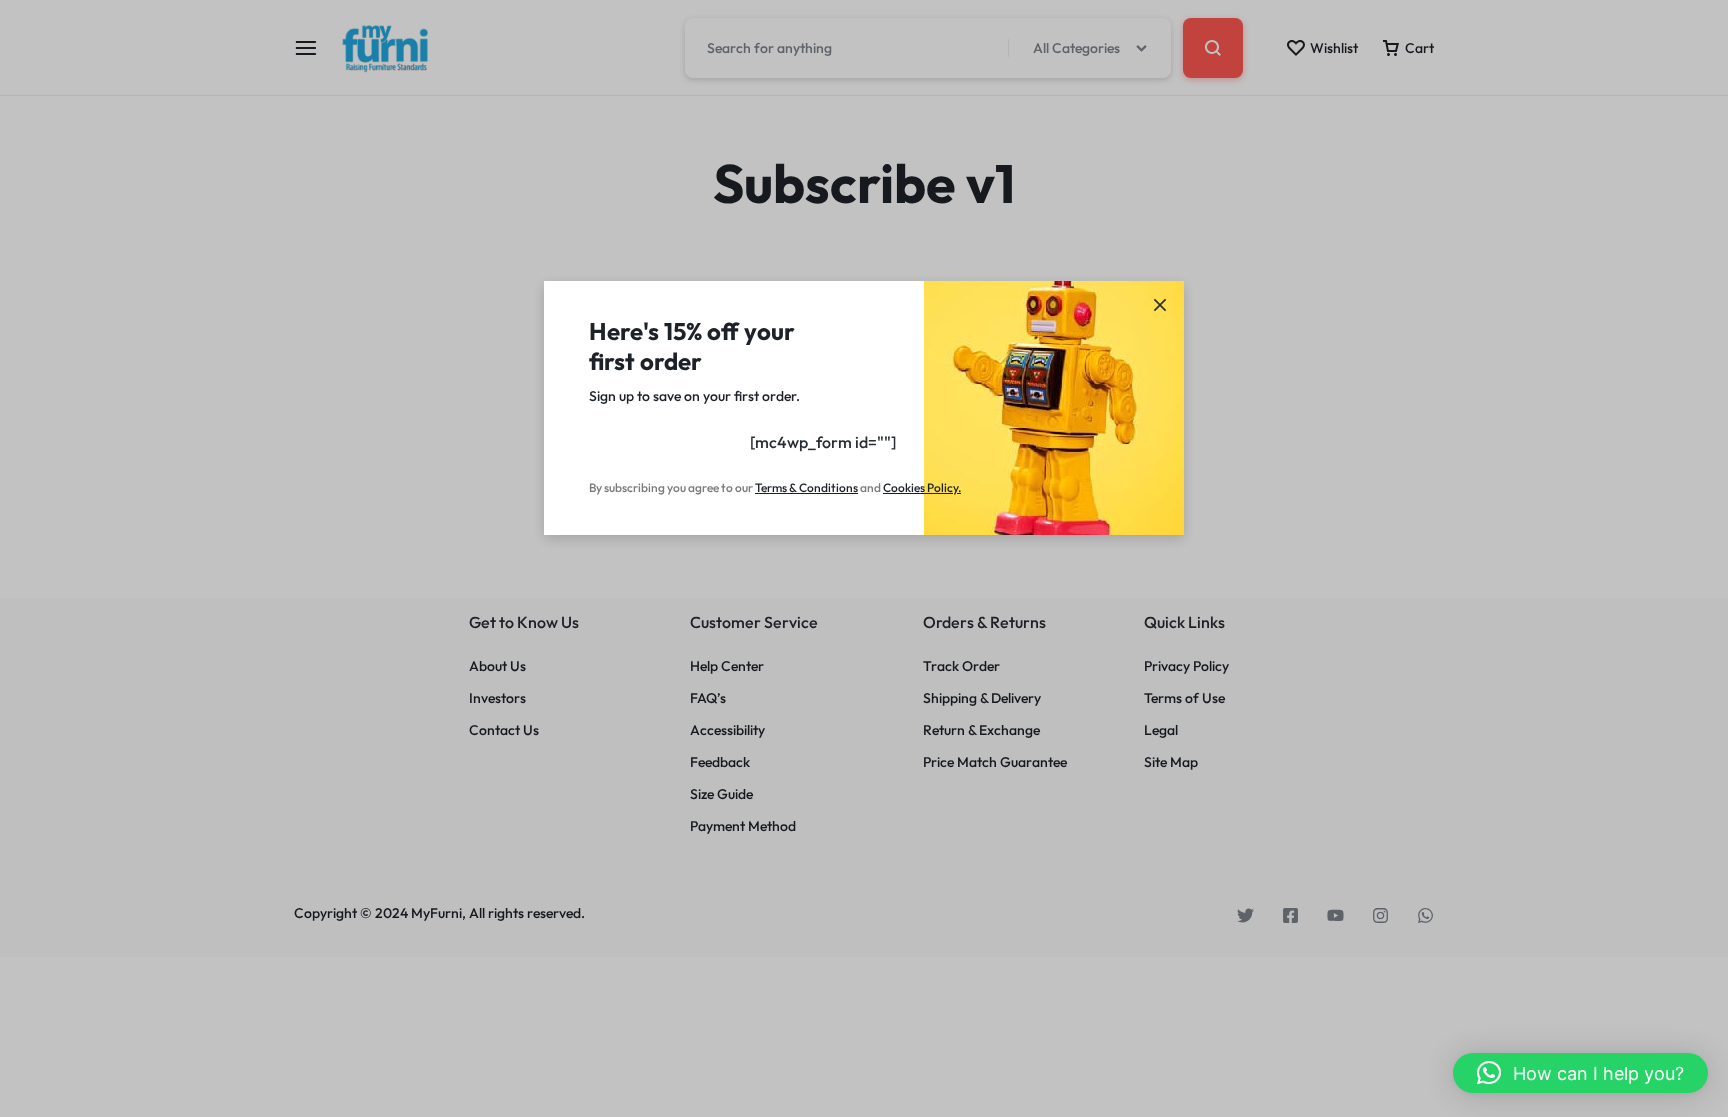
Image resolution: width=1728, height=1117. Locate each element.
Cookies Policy (920, 487)
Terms (772, 487)
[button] (1580, 1073)
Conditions (828, 487)
